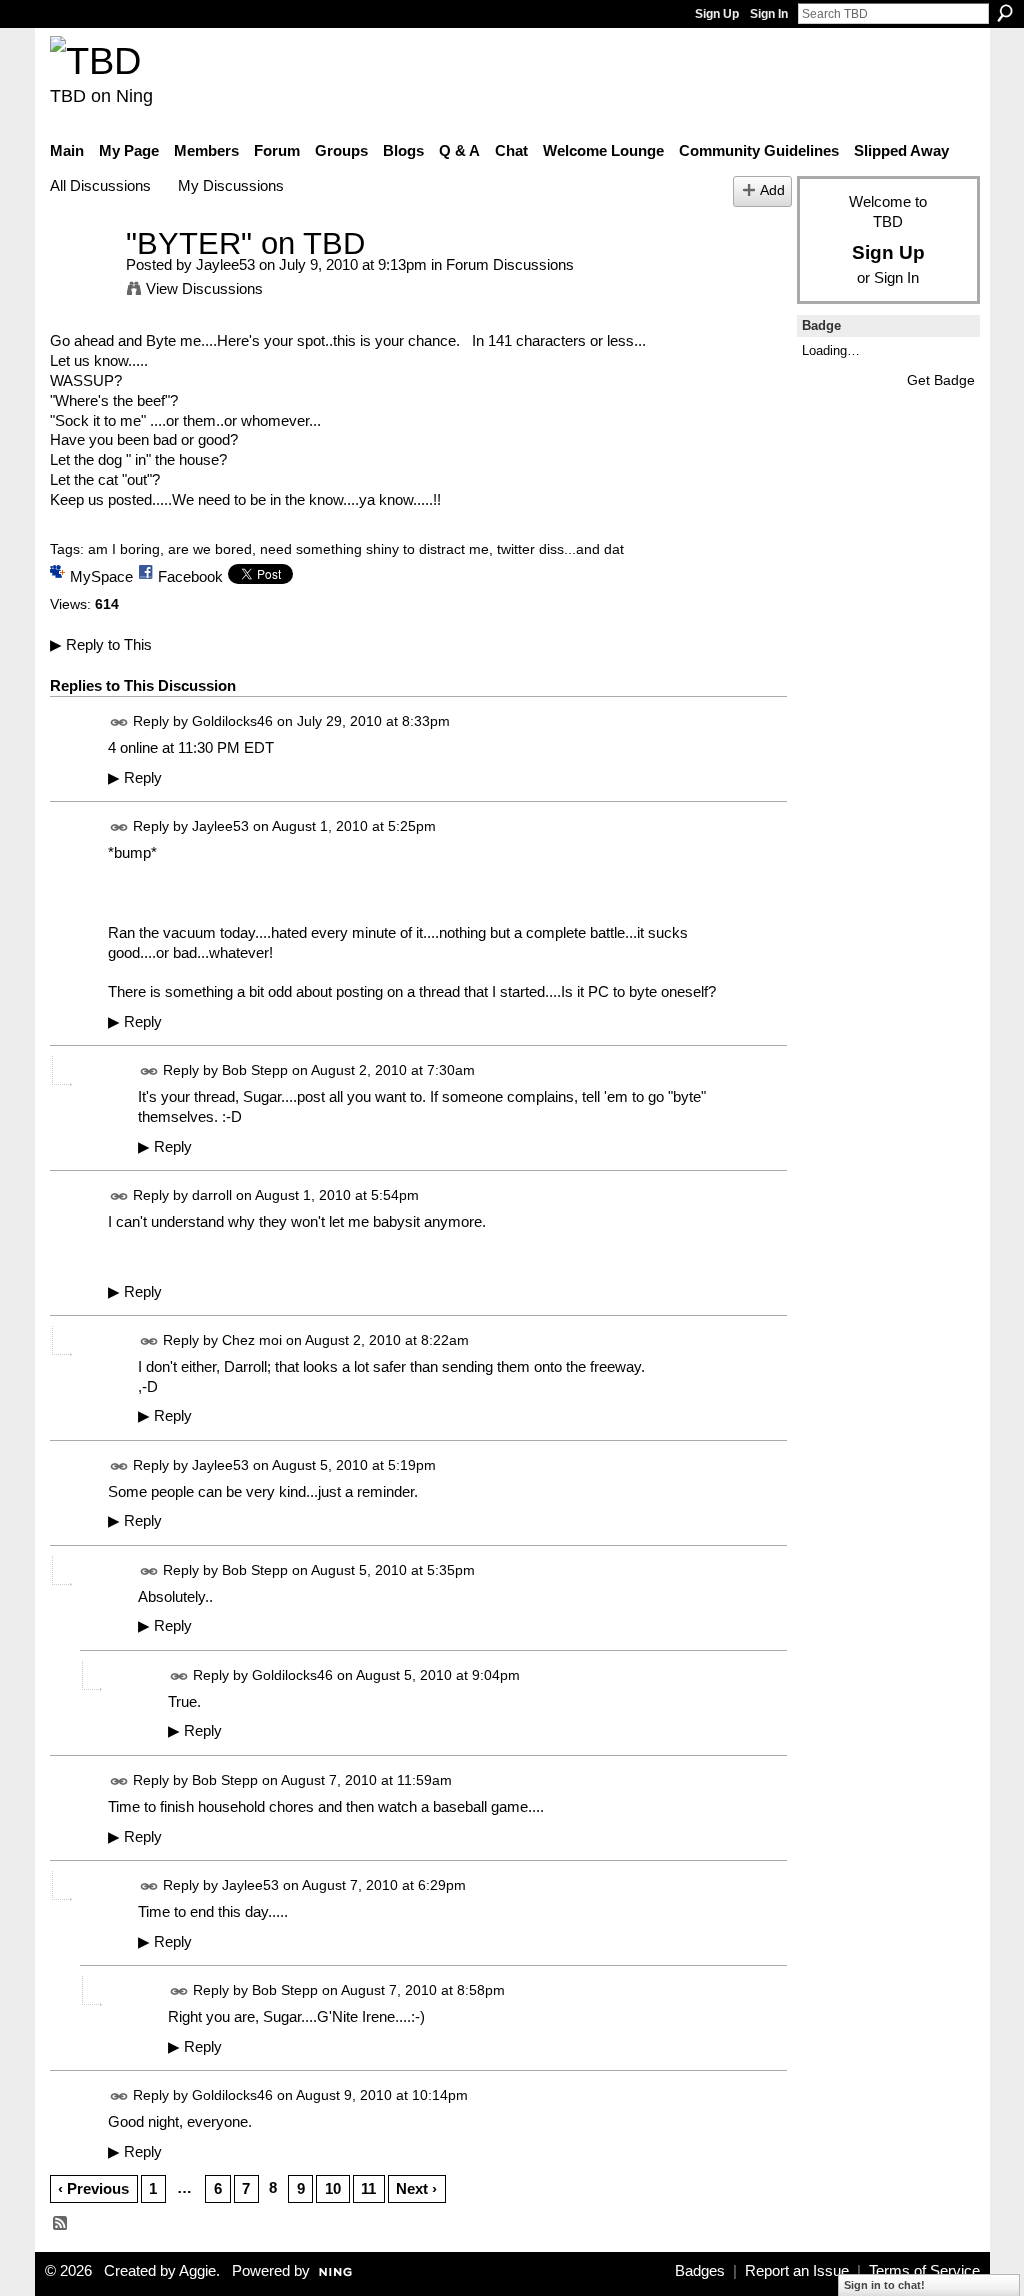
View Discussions (204, 288)
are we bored (210, 549)
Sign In (769, 14)
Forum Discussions (510, 264)
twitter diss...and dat (560, 549)
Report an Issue (797, 2271)
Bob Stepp (255, 1071)
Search (1005, 13)
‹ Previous (93, 2188)
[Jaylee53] (82, 280)
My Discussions (231, 185)
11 (368, 2188)
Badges (700, 2271)
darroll (212, 1195)
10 (333, 2188)
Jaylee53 (225, 264)
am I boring (124, 549)
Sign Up (717, 14)
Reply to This (101, 644)
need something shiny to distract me (374, 549)
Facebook (190, 576)
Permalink (119, 722)
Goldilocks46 (232, 722)
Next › (416, 2188)
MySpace (101, 576)
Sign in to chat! (884, 2285)
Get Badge (941, 380)
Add (772, 190)
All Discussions (100, 185)
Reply (135, 778)
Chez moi (252, 1340)
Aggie (197, 2271)
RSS (61, 2224)
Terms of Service (924, 2271)
